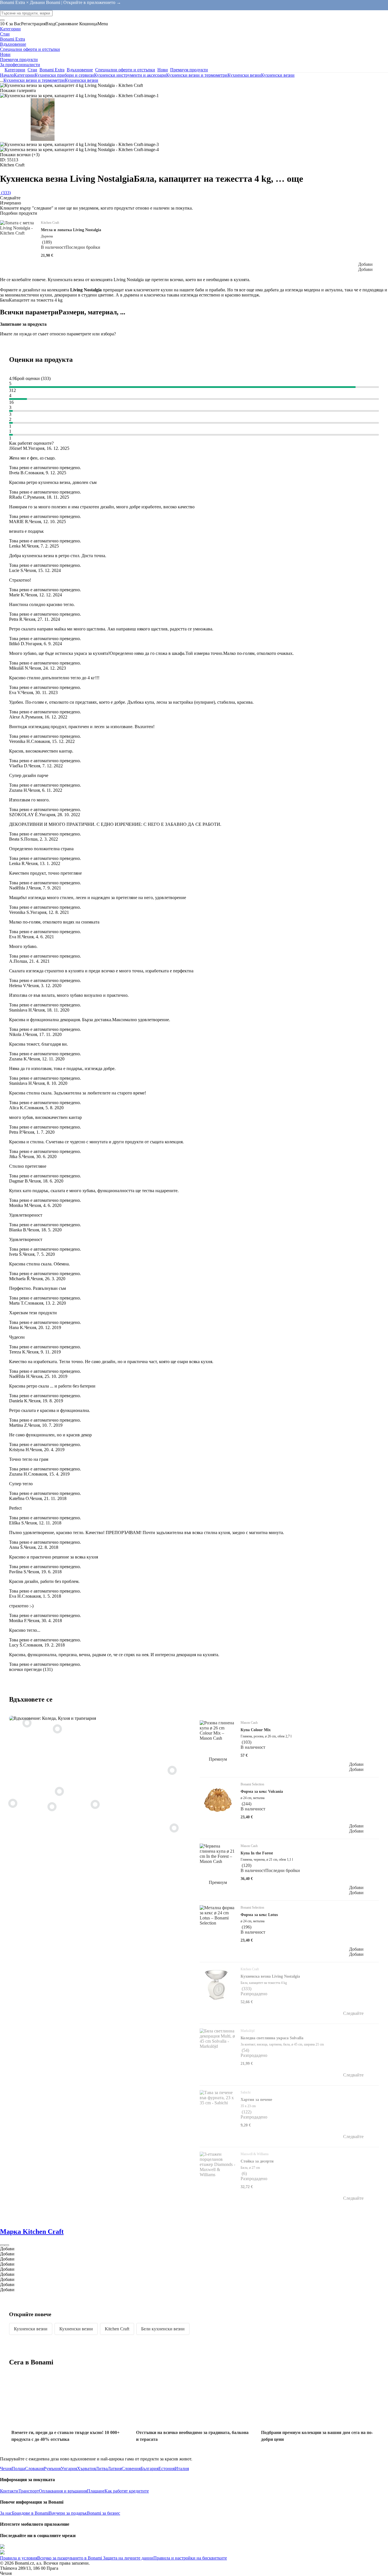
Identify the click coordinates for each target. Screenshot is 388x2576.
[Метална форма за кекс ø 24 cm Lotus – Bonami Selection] (27, 1723)
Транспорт (29, 2491)
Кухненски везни (278, 75)
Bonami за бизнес (104, 2513)
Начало (7, 75)
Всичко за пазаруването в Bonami (70, 2558)
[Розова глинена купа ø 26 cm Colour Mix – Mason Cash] (95, 1804)
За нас (6, 2513)
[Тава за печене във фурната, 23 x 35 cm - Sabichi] (52, 1807)
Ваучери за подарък (68, 2513)
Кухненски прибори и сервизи (64, 75)
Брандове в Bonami (30, 2513)
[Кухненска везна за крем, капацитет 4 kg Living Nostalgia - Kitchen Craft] (174, 1828)
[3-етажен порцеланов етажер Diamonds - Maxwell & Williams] (59, 1791)
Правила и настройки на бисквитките (190, 2558)
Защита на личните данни (128, 2558)
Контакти (9, 2491)
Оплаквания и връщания (63, 2491)
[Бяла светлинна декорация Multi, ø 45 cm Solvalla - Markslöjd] (172, 1770)
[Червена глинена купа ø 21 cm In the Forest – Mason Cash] (13, 1803)
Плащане (96, 2491)
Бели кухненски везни (163, 2329)
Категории (24, 75)
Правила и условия (19, 2558)
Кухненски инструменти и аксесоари (130, 75)
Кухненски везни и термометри (197, 75)
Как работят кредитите (127, 2491)
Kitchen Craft (117, 2329)
